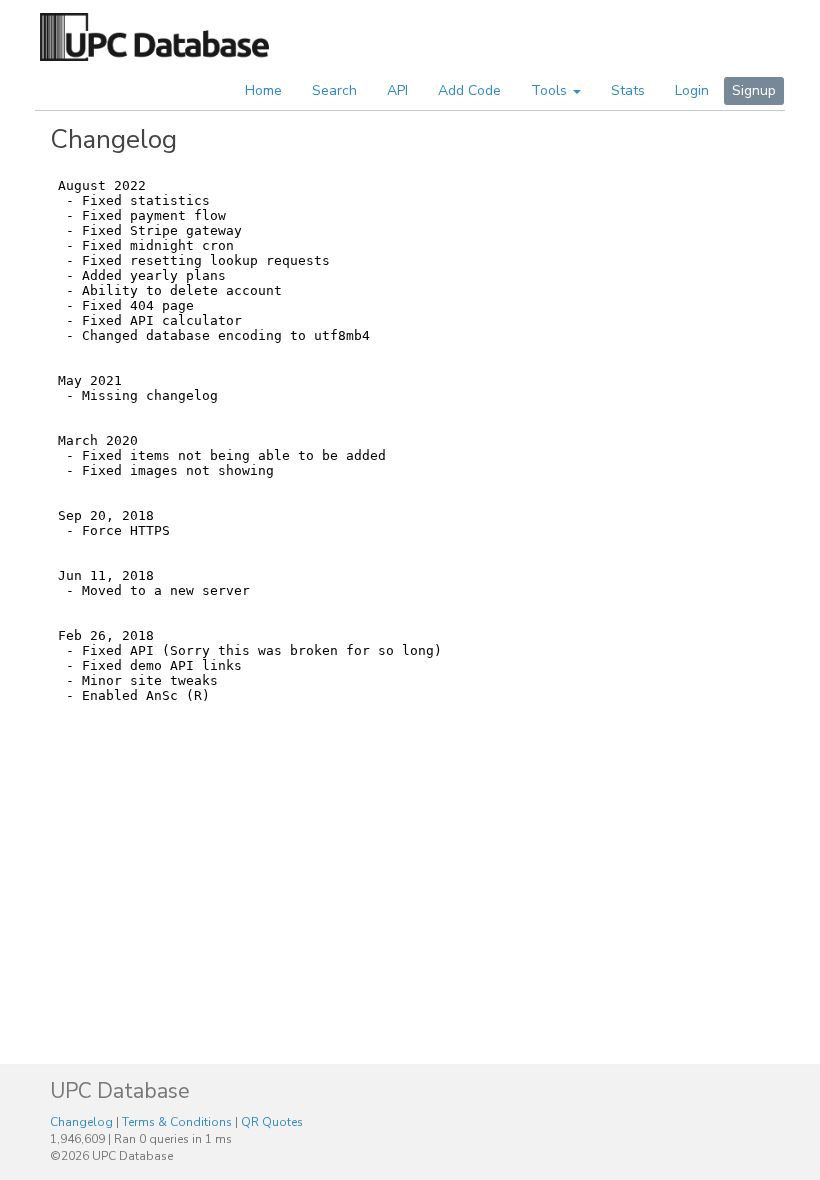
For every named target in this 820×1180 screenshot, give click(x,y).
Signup (754, 90)
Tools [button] (551, 90)
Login (692, 90)
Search (334, 90)
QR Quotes (272, 1122)
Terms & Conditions (177, 1122)
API (397, 90)
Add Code (469, 90)
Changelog (81, 1122)
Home (263, 90)
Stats (628, 90)
